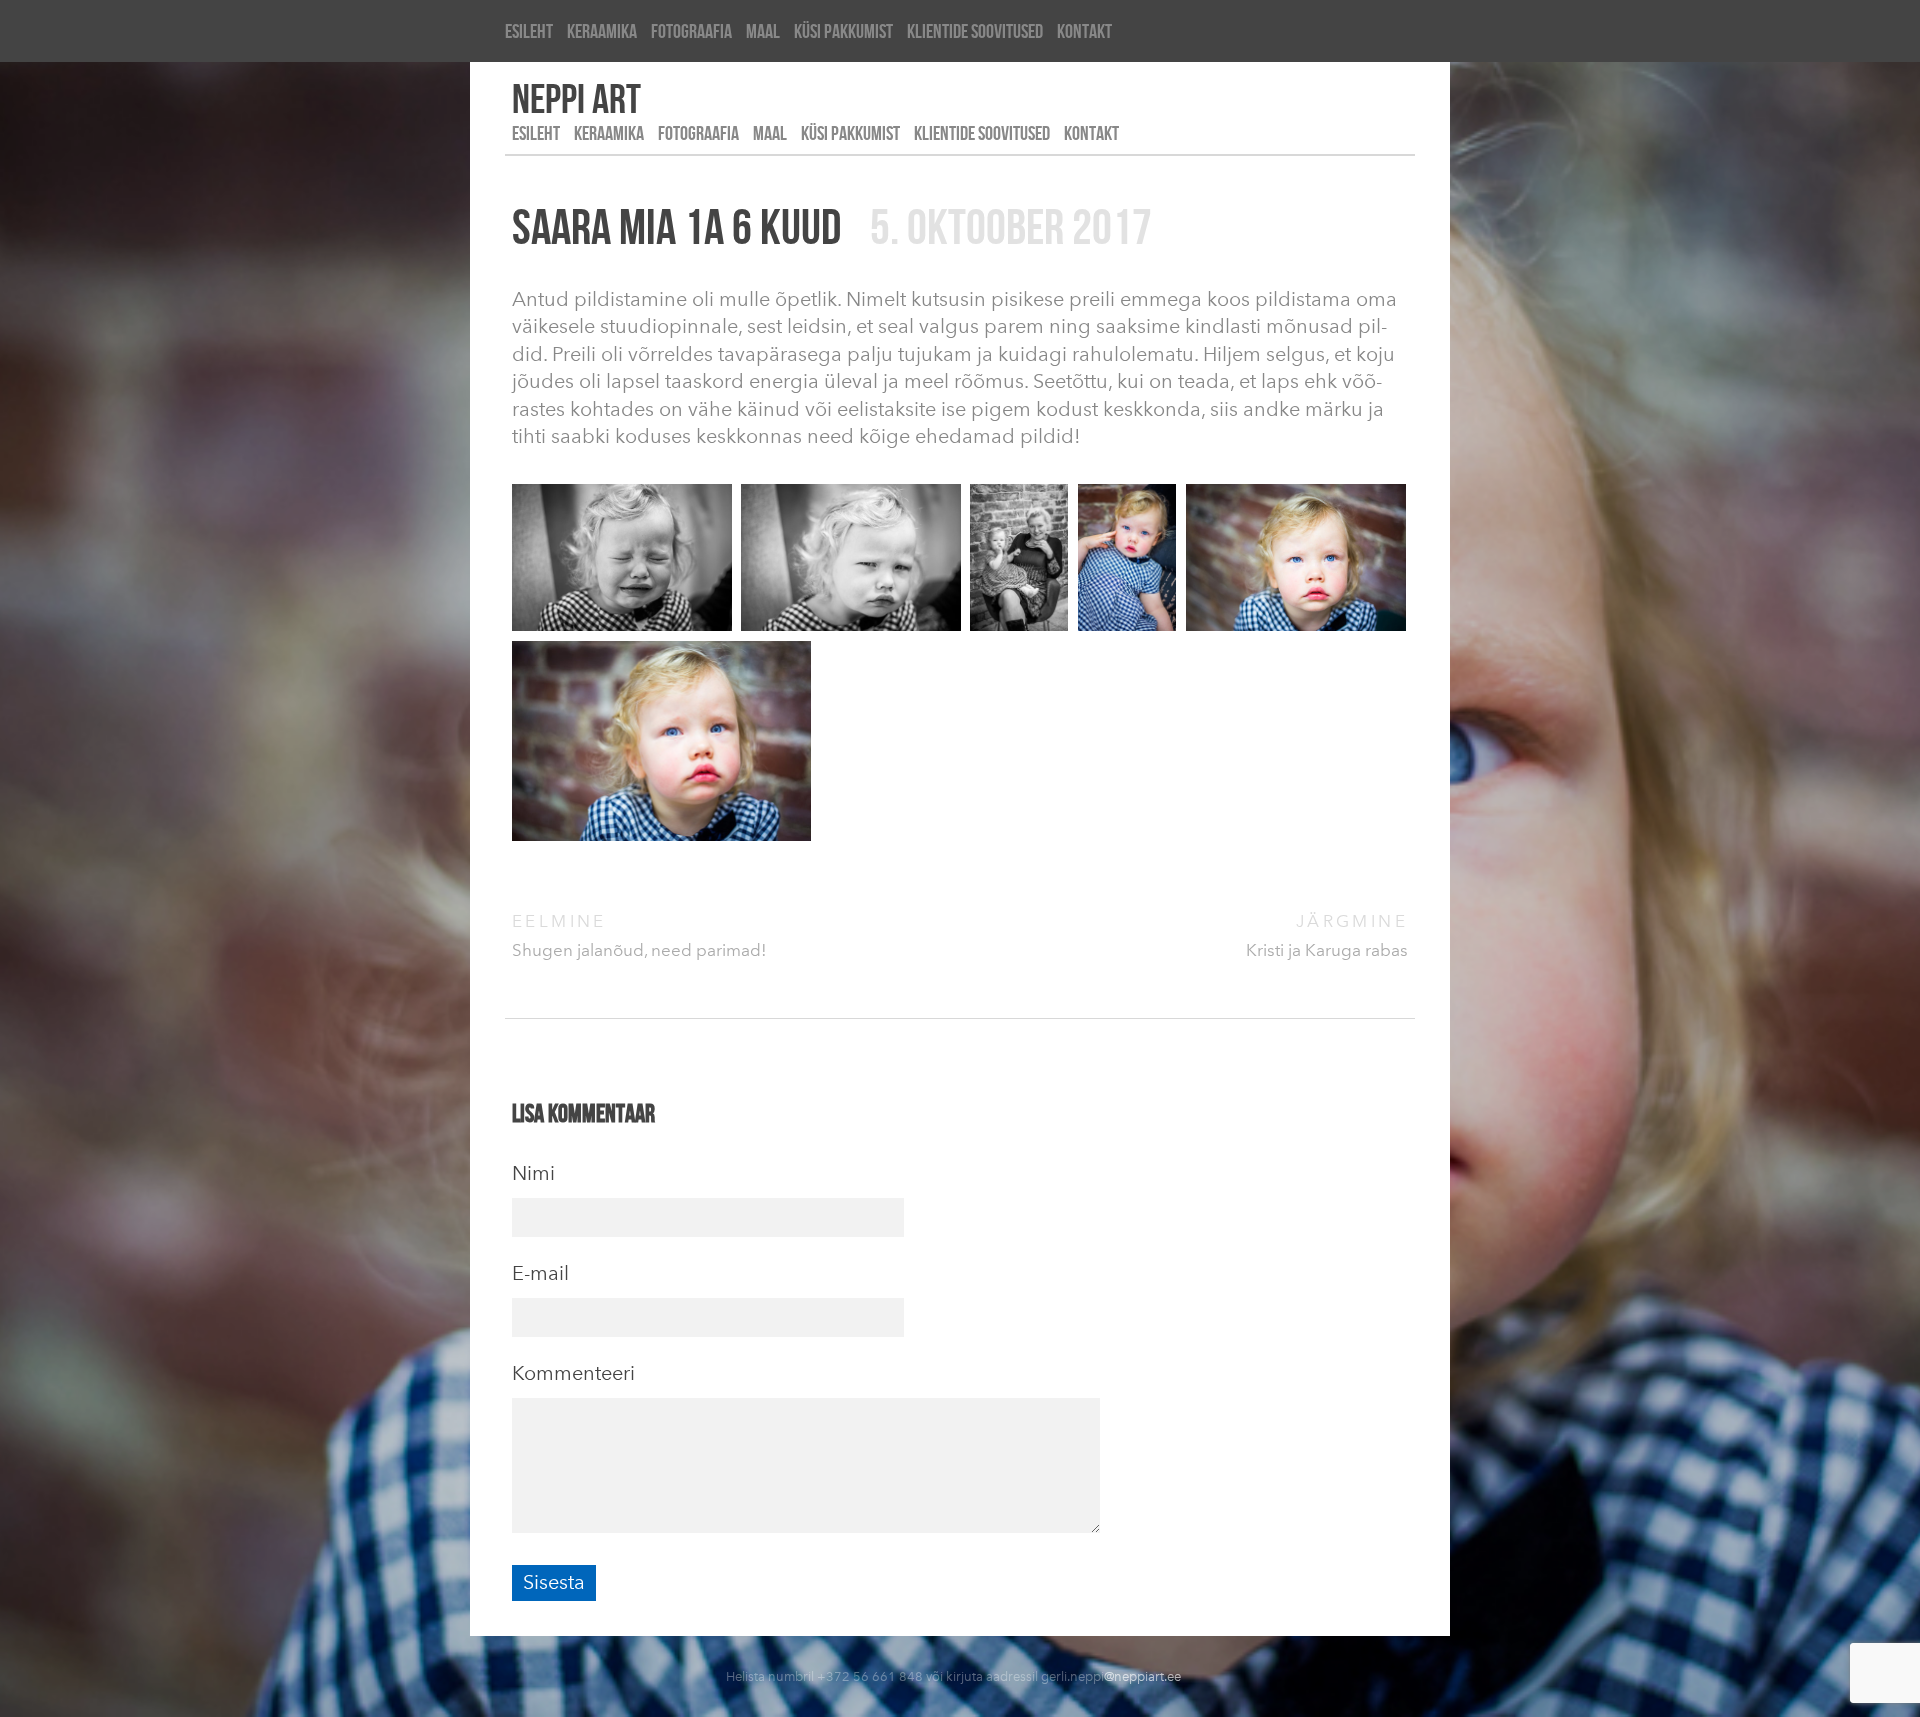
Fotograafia (691, 31)
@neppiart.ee (1142, 1676)
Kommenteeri (573, 1373)
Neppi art (576, 98)
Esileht (529, 31)
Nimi (533, 1173)
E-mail (540, 1273)
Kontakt (1084, 31)
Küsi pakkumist (843, 31)
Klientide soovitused (975, 31)
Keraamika (602, 31)
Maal (763, 31)
